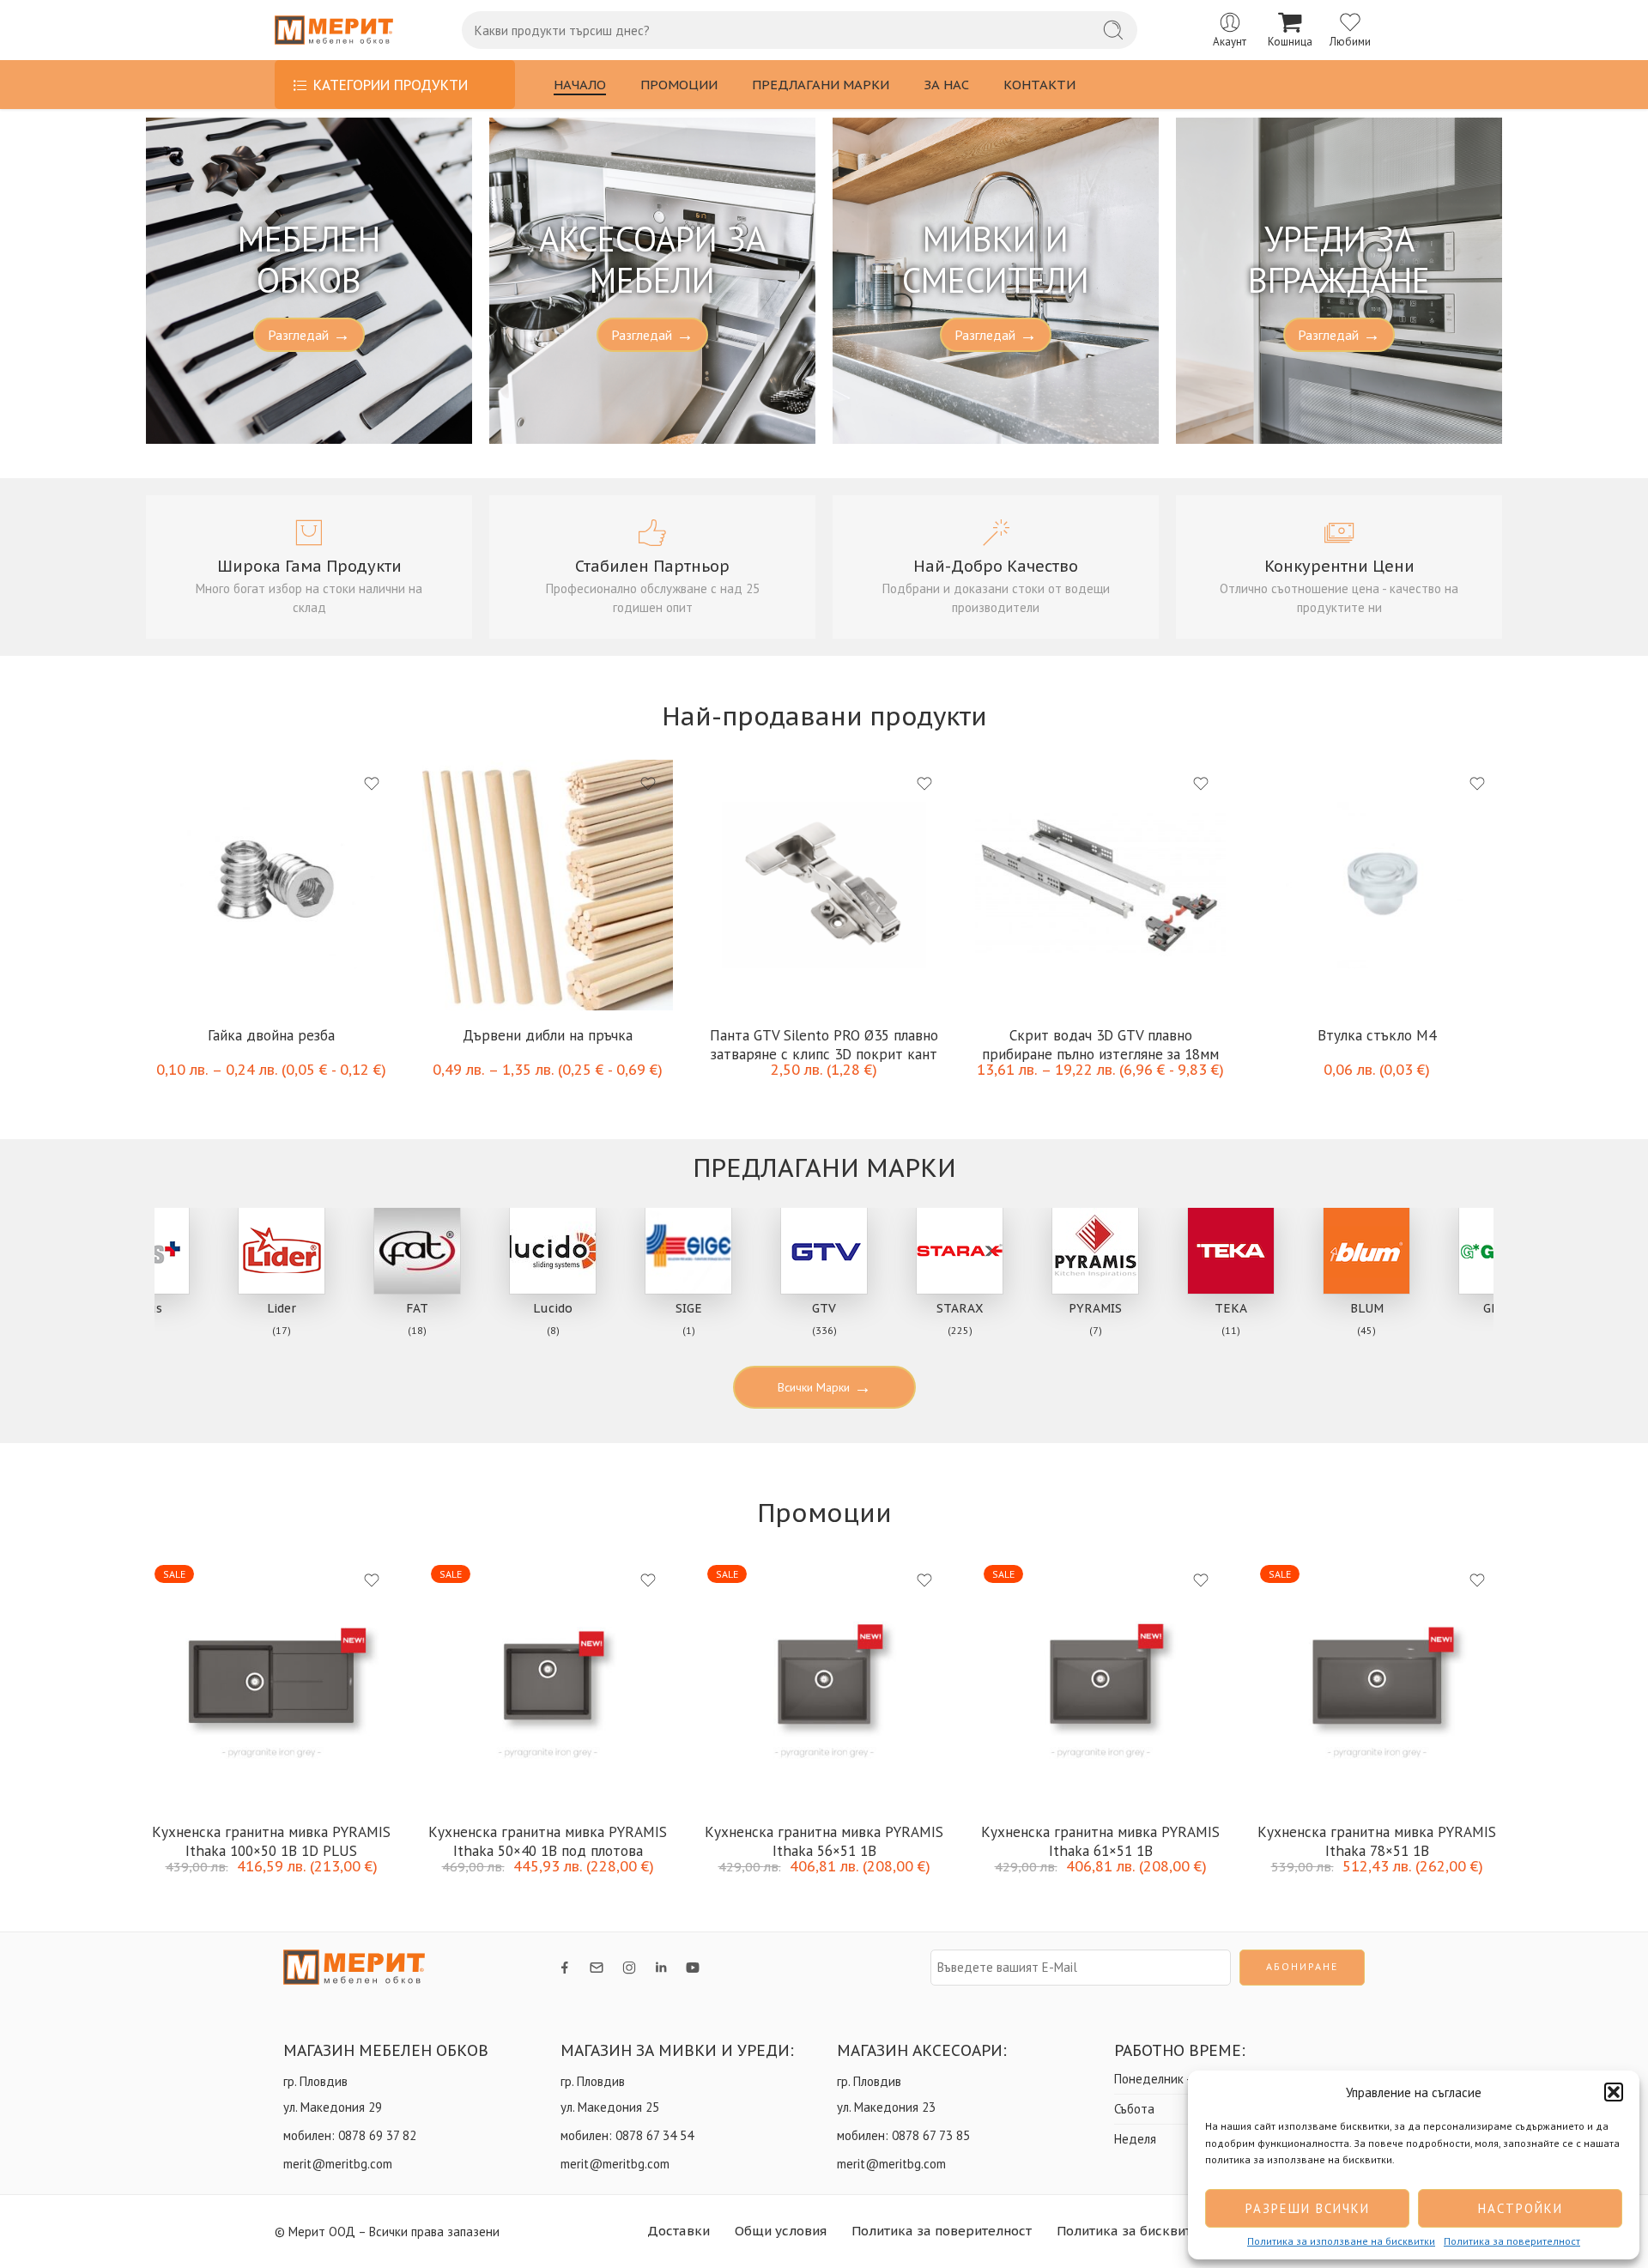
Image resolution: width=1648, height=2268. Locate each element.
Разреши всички (1308, 2208)
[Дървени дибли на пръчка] (548, 885)
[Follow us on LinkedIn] (661, 1968)
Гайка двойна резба (271, 1035)
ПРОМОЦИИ (679, 85)
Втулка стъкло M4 (1377, 1035)
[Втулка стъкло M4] (1377, 885)
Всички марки (824, 1387)
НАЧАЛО (580, 85)
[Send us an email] (597, 1968)
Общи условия (781, 2231)
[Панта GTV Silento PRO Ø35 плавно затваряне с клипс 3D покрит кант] (824, 885)
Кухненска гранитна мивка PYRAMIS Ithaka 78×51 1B (1377, 1840)
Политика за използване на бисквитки (1341, 2241)
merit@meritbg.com (338, 2164)
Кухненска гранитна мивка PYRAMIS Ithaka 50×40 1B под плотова (548, 1840)
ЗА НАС (946, 85)
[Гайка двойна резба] (271, 885)
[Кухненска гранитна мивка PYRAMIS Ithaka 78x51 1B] (1377, 1682)
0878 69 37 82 (377, 2135)
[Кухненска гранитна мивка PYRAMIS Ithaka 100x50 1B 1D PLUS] (271, 1682)
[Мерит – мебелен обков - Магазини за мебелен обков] (334, 30)
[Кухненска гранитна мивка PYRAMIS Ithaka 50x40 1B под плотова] (548, 1682)
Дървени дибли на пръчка (548, 1035)
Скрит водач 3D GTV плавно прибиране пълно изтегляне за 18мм (1100, 1043)
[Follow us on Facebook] (565, 1968)
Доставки (679, 2231)
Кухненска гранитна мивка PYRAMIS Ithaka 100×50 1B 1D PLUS (271, 1840)
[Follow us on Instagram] (629, 1968)
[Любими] (372, 784)
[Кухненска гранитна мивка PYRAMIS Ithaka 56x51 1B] (824, 1682)
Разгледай (309, 335)
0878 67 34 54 (654, 2135)
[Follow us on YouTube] (693, 1968)
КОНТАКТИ (1039, 85)
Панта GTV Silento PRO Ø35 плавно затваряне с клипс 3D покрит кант (824, 1043)
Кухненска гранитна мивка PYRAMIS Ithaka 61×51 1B (1100, 1840)
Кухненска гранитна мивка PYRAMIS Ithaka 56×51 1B (824, 1840)
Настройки (1521, 2208)
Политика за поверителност (1512, 2241)
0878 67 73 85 (931, 2135)
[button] (1614, 2092)
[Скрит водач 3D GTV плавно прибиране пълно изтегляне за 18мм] (1100, 885)
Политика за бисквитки (1132, 2231)
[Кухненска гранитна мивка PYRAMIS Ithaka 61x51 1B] (1100, 1682)
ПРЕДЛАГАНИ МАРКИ (821, 85)
